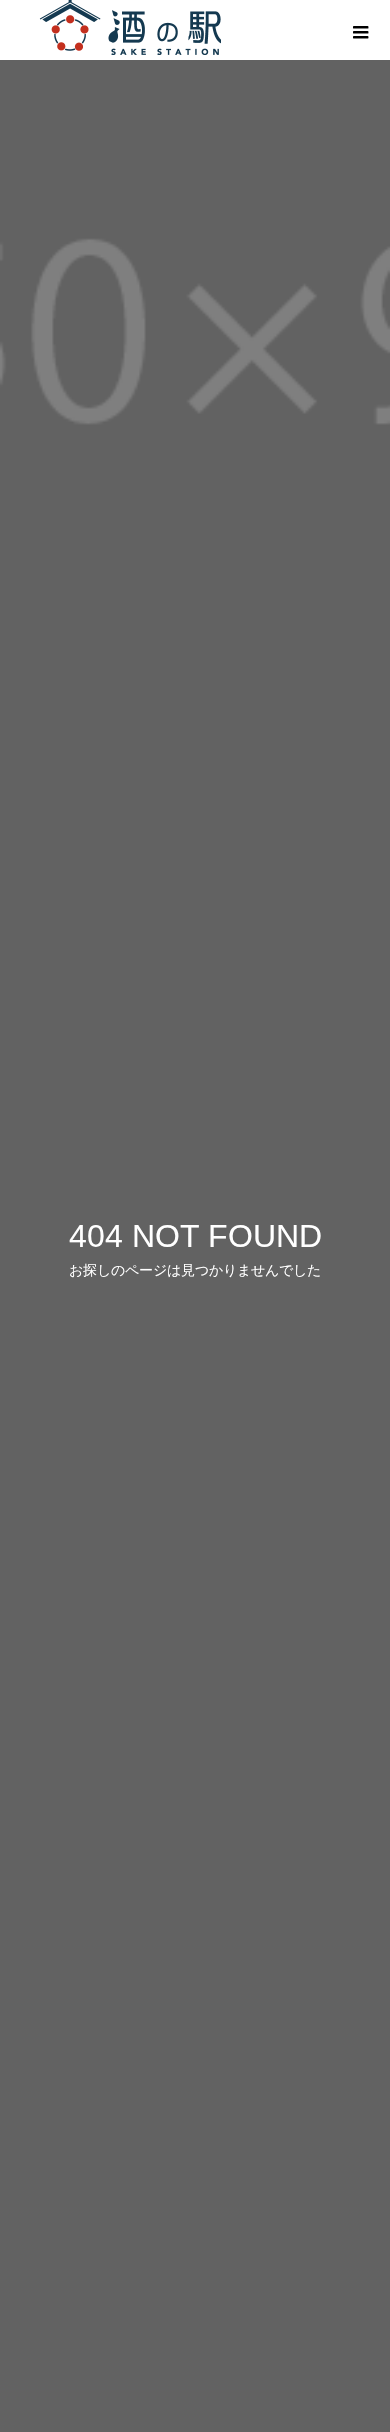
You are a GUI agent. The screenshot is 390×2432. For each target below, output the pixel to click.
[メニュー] (360, 30)
